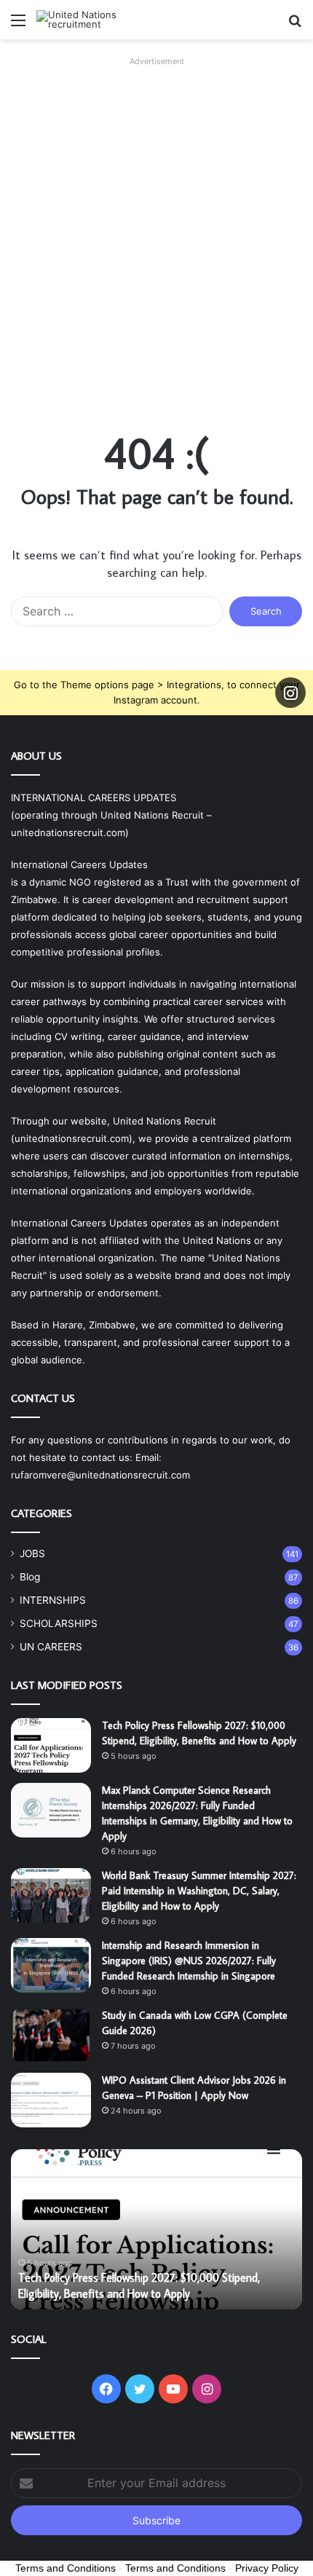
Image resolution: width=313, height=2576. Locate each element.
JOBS (32, 1553)
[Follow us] (290, 693)
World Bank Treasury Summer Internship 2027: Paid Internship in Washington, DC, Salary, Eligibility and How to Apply (199, 1891)
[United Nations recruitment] (95, 20)
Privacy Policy (267, 2568)
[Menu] (18, 25)
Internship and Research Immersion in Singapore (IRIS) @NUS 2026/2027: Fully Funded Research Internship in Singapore (189, 1961)
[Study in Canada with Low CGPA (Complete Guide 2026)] (51, 2035)
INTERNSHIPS (53, 1600)
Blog (30, 1577)
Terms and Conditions (66, 2568)
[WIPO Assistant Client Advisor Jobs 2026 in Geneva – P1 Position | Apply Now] (51, 2100)
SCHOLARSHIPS (59, 1623)
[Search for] (295, 25)
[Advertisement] (156, 228)
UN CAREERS (51, 1647)
